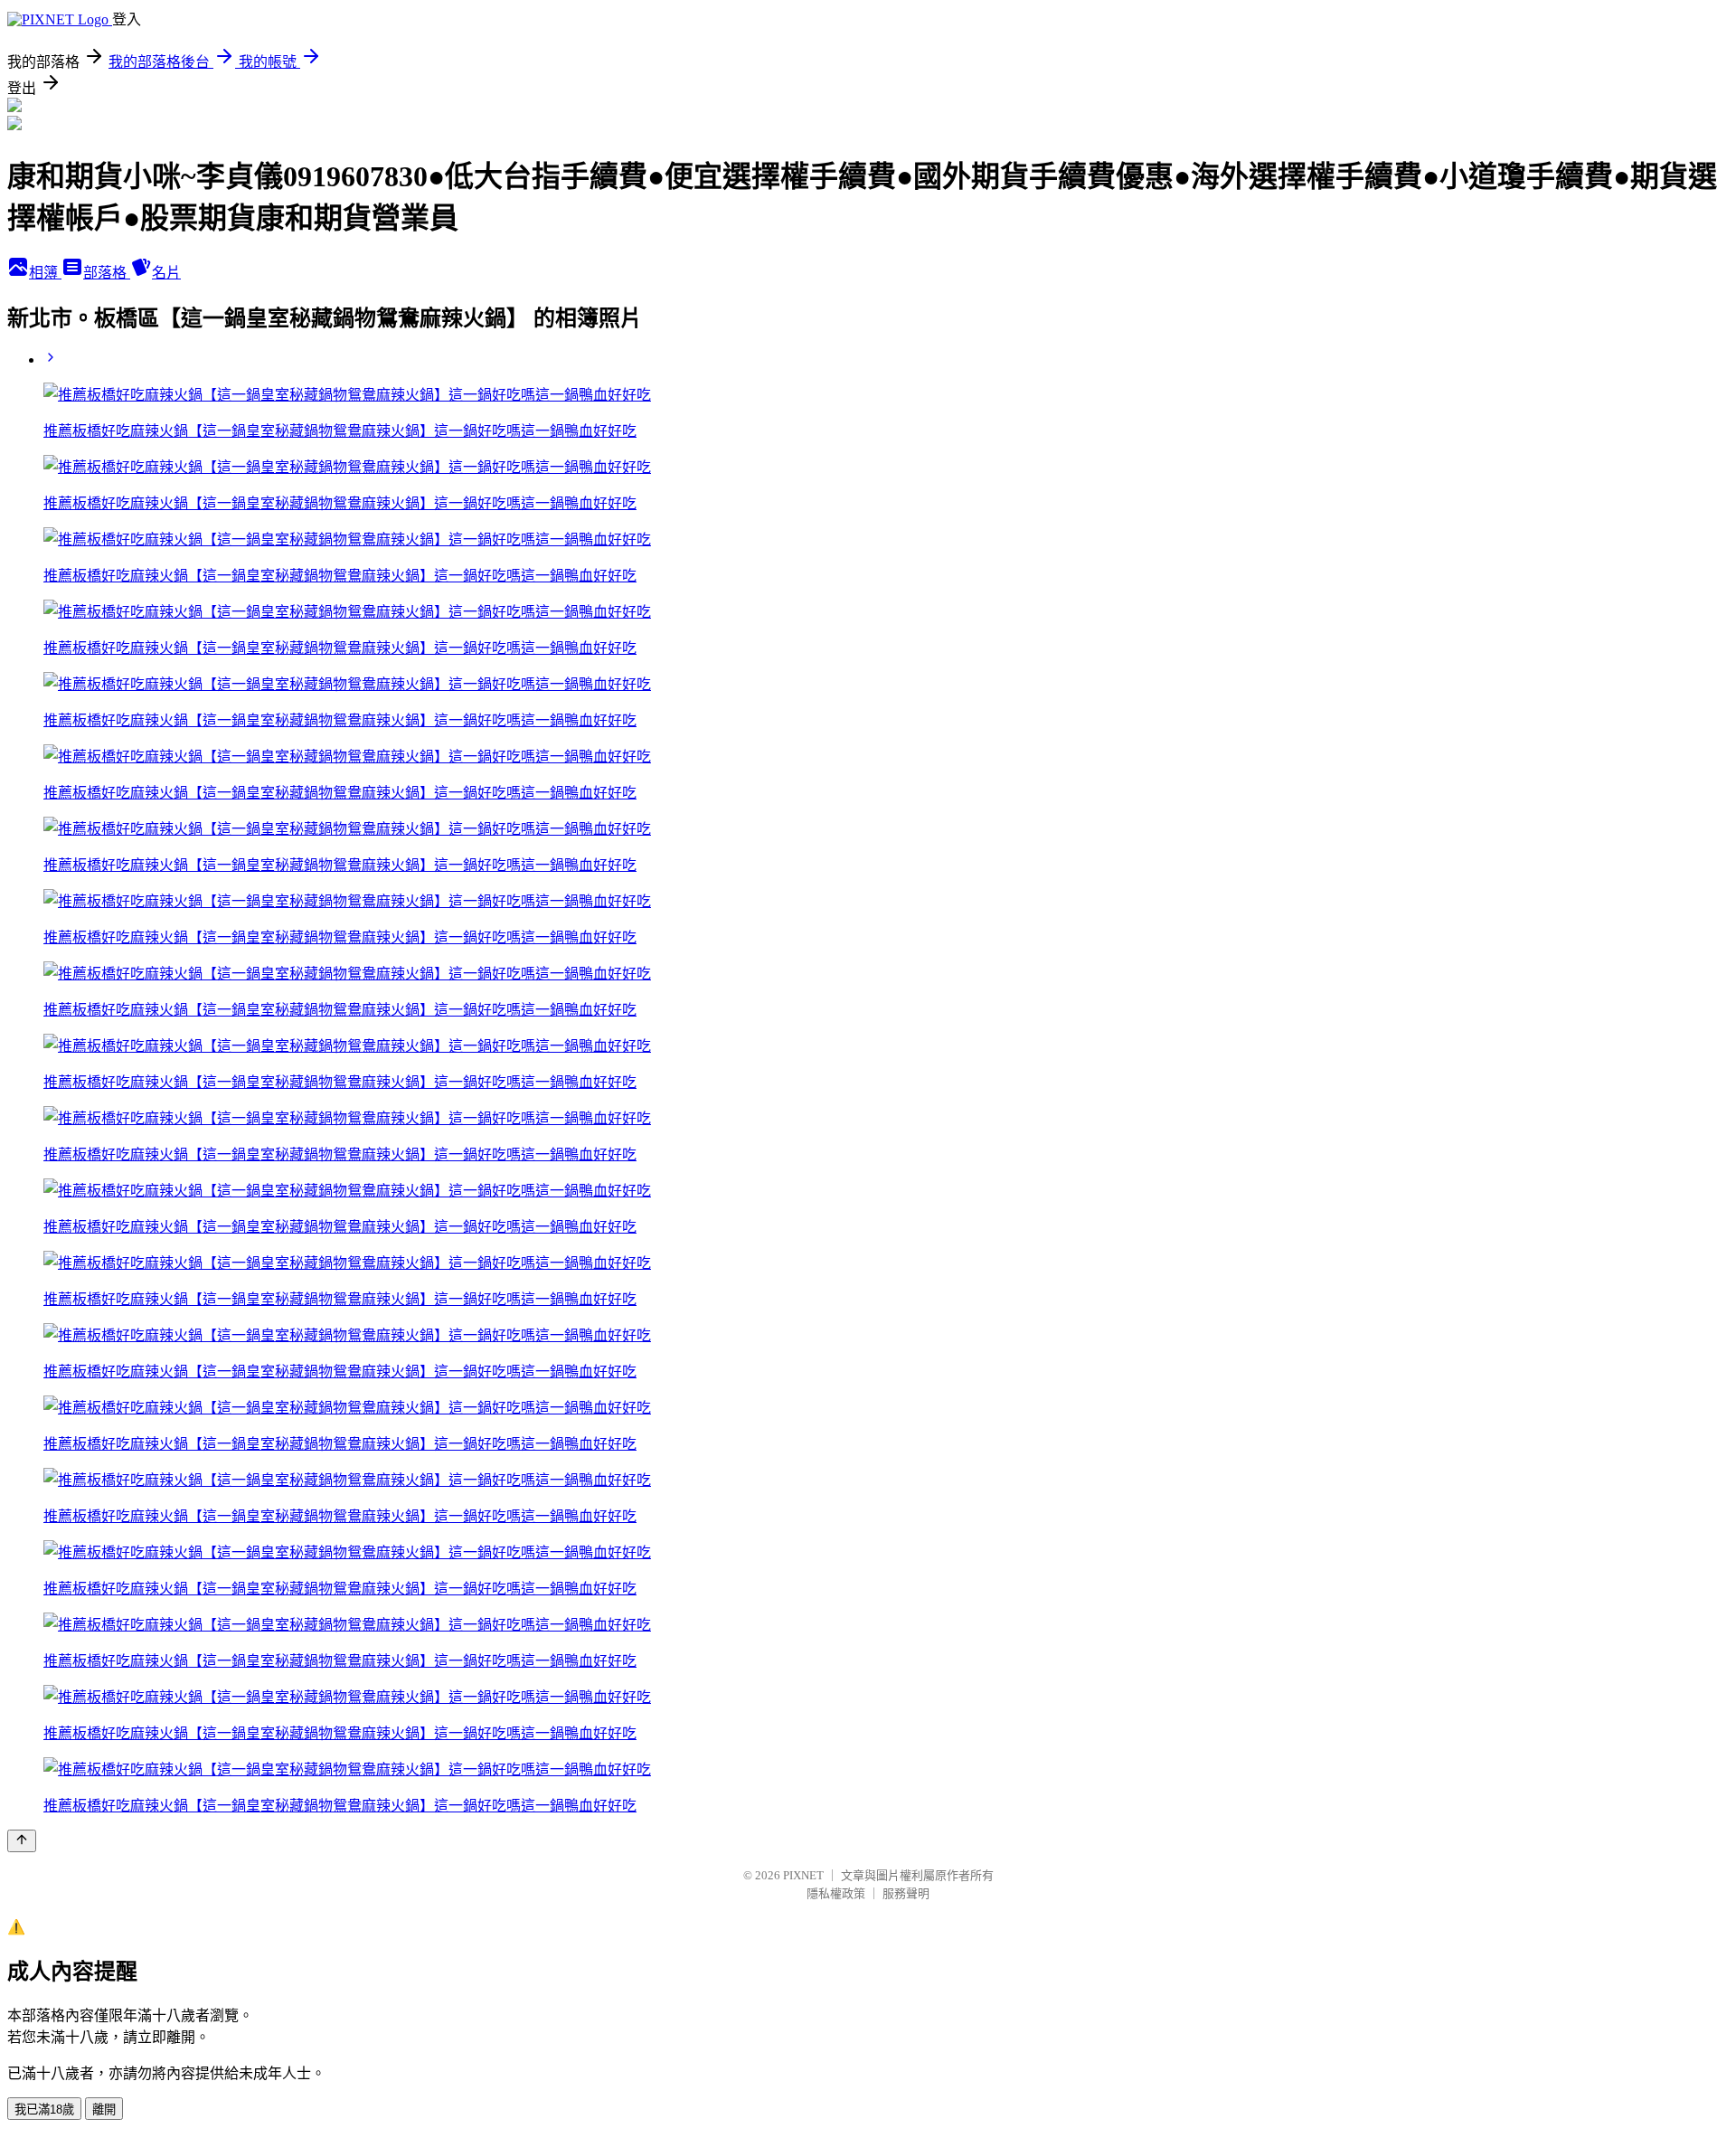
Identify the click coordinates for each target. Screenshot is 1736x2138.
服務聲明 (906, 1893)
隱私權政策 (836, 1893)
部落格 (107, 273)
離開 (104, 2110)
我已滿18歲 (44, 2110)
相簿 (45, 273)
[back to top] (22, 1841)
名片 (166, 273)
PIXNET (803, 1875)
